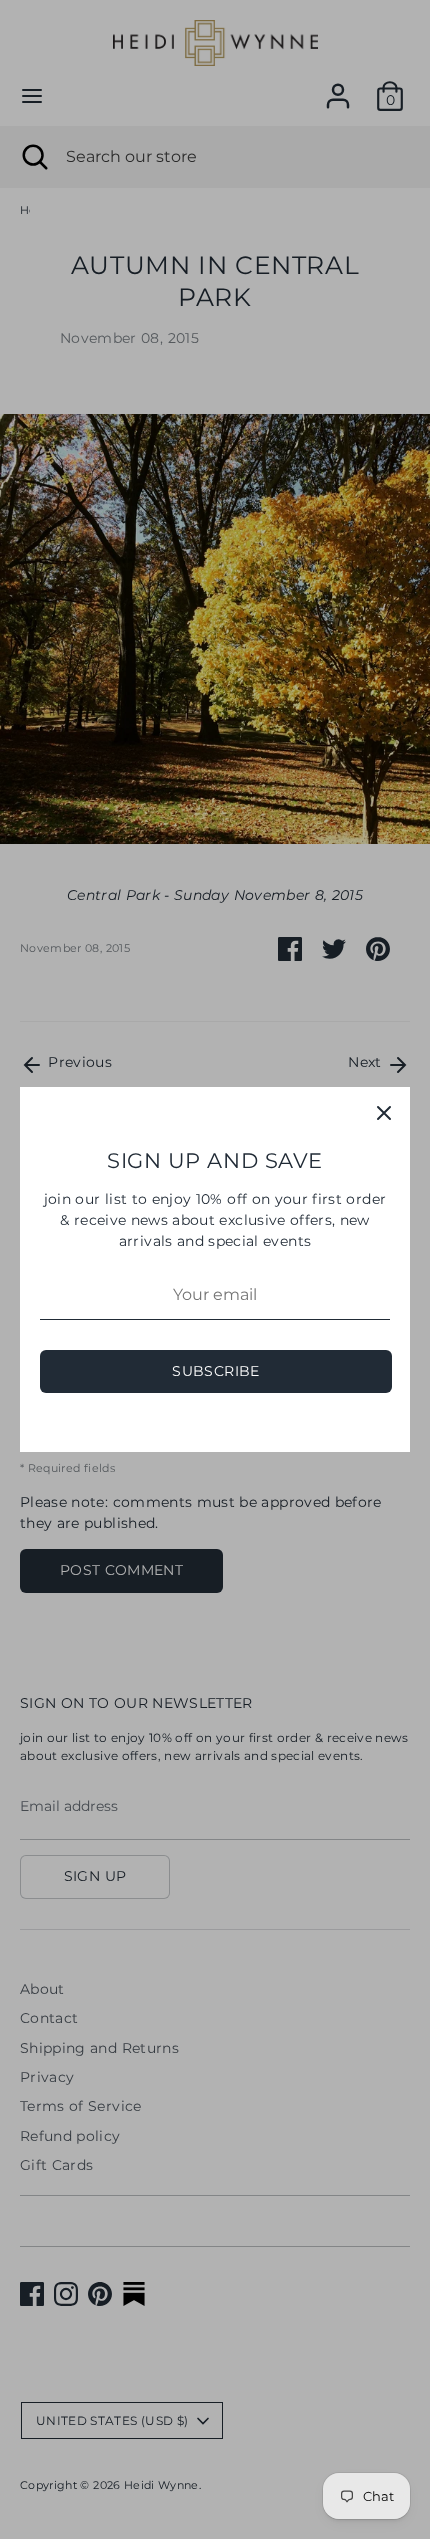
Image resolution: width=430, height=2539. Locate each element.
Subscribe (215, 1371)
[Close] (384, 1113)
